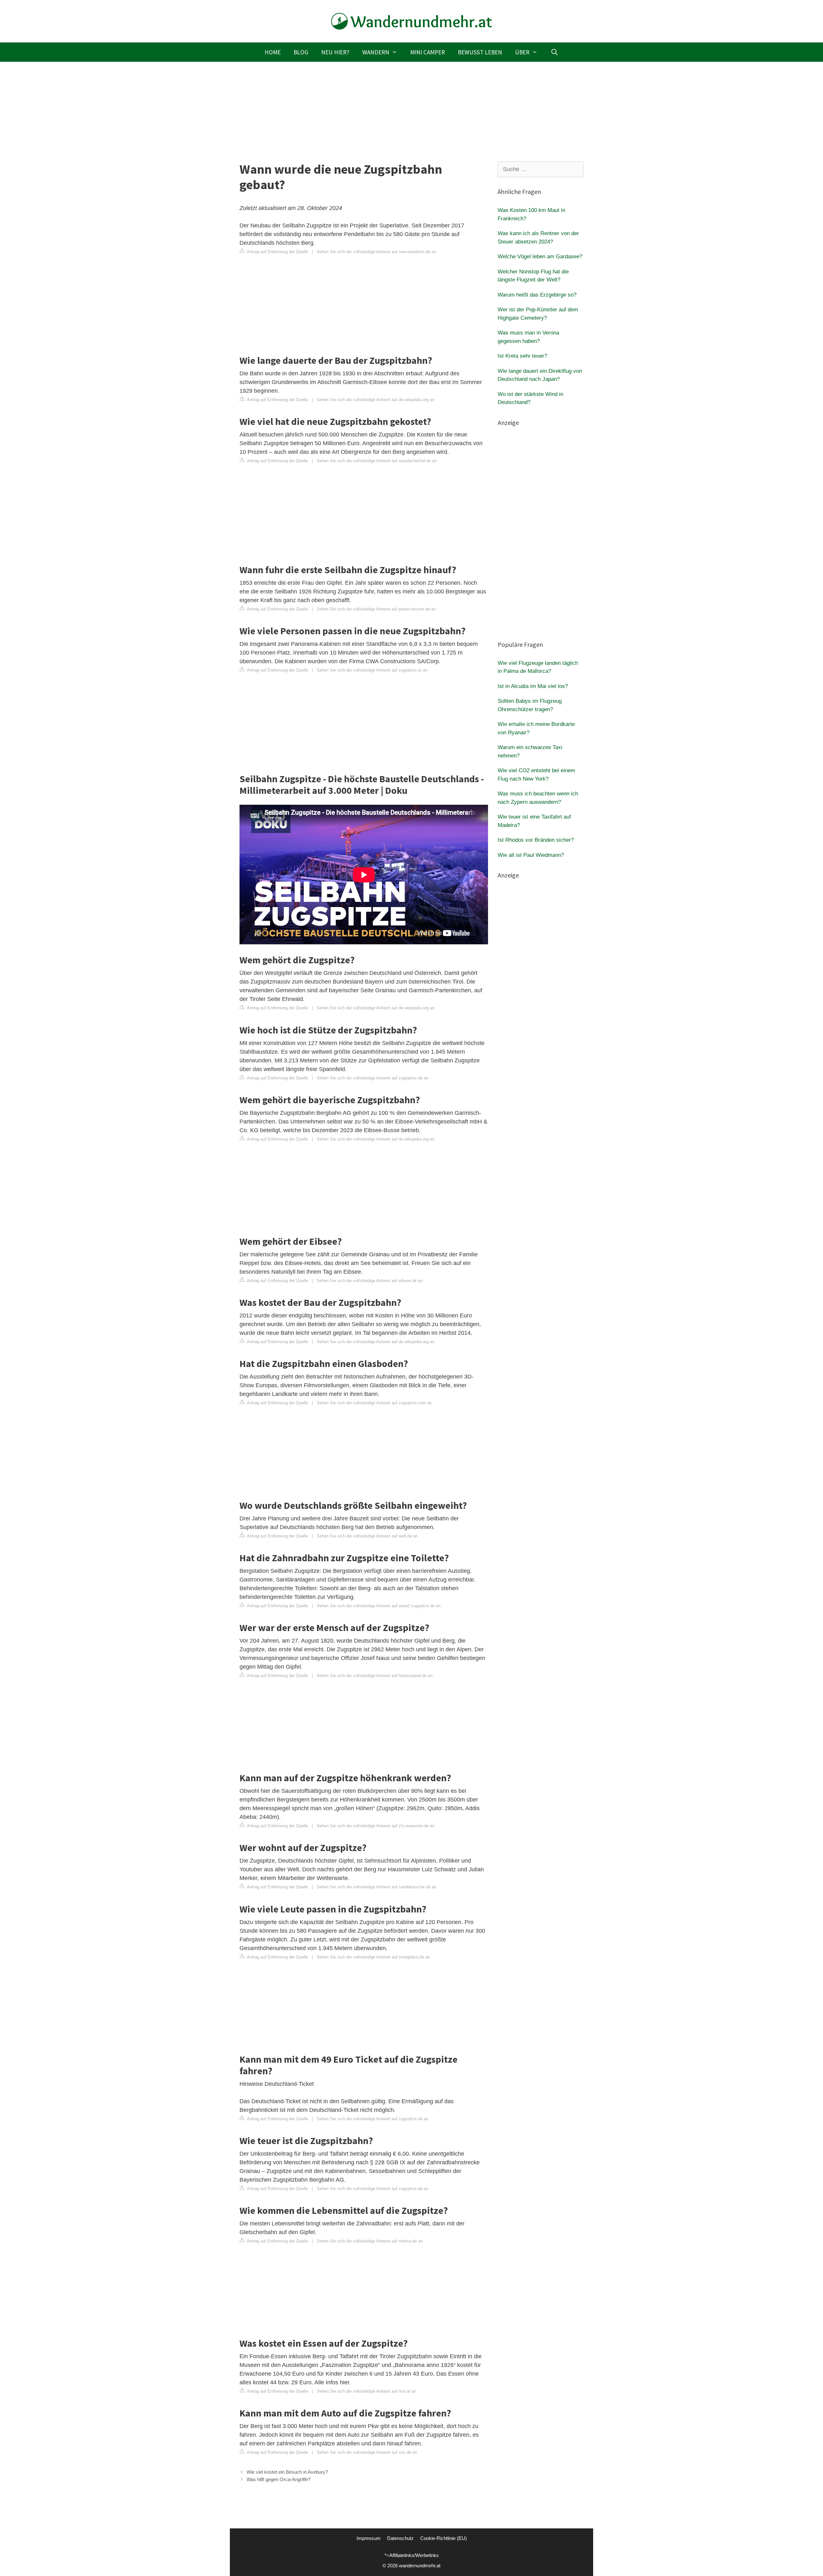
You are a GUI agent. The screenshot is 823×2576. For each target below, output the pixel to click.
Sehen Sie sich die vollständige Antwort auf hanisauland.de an (375, 1676)
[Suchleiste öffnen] (554, 52)
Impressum (369, 2538)
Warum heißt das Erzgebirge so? (537, 295)
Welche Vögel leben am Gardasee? (540, 257)
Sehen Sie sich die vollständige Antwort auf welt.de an (367, 1536)
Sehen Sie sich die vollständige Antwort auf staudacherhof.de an (377, 461)
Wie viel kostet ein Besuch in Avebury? (287, 2472)
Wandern (376, 52)
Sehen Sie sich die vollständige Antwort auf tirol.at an (366, 2391)
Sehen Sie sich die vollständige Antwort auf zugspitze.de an (372, 1078)
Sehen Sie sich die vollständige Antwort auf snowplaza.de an (373, 1957)
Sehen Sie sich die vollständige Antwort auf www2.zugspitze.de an (379, 1606)
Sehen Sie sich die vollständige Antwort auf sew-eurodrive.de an (376, 252)
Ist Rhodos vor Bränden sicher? (536, 840)
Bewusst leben (480, 52)
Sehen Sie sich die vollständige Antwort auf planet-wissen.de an (376, 609)
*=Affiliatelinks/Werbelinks (412, 2555)
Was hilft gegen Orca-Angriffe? (279, 2479)
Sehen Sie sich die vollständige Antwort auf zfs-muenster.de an (375, 1826)
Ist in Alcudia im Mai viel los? (533, 686)
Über (522, 52)
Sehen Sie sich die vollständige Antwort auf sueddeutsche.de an (376, 1887)
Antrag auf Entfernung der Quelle (277, 252)
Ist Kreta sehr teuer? (522, 356)
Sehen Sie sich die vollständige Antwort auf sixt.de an (367, 2452)
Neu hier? (335, 52)
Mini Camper (428, 52)
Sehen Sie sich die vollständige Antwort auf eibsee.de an (370, 1281)
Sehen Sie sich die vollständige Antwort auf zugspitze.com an (374, 1403)
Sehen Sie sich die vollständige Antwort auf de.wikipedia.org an (375, 400)
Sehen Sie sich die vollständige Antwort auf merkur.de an (370, 2241)
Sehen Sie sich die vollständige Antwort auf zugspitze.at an (372, 670)
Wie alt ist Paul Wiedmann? (531, 855)
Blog (301, 52)
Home (273, 52)
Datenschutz (400, 2538)
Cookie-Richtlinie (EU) (443, 2538)
